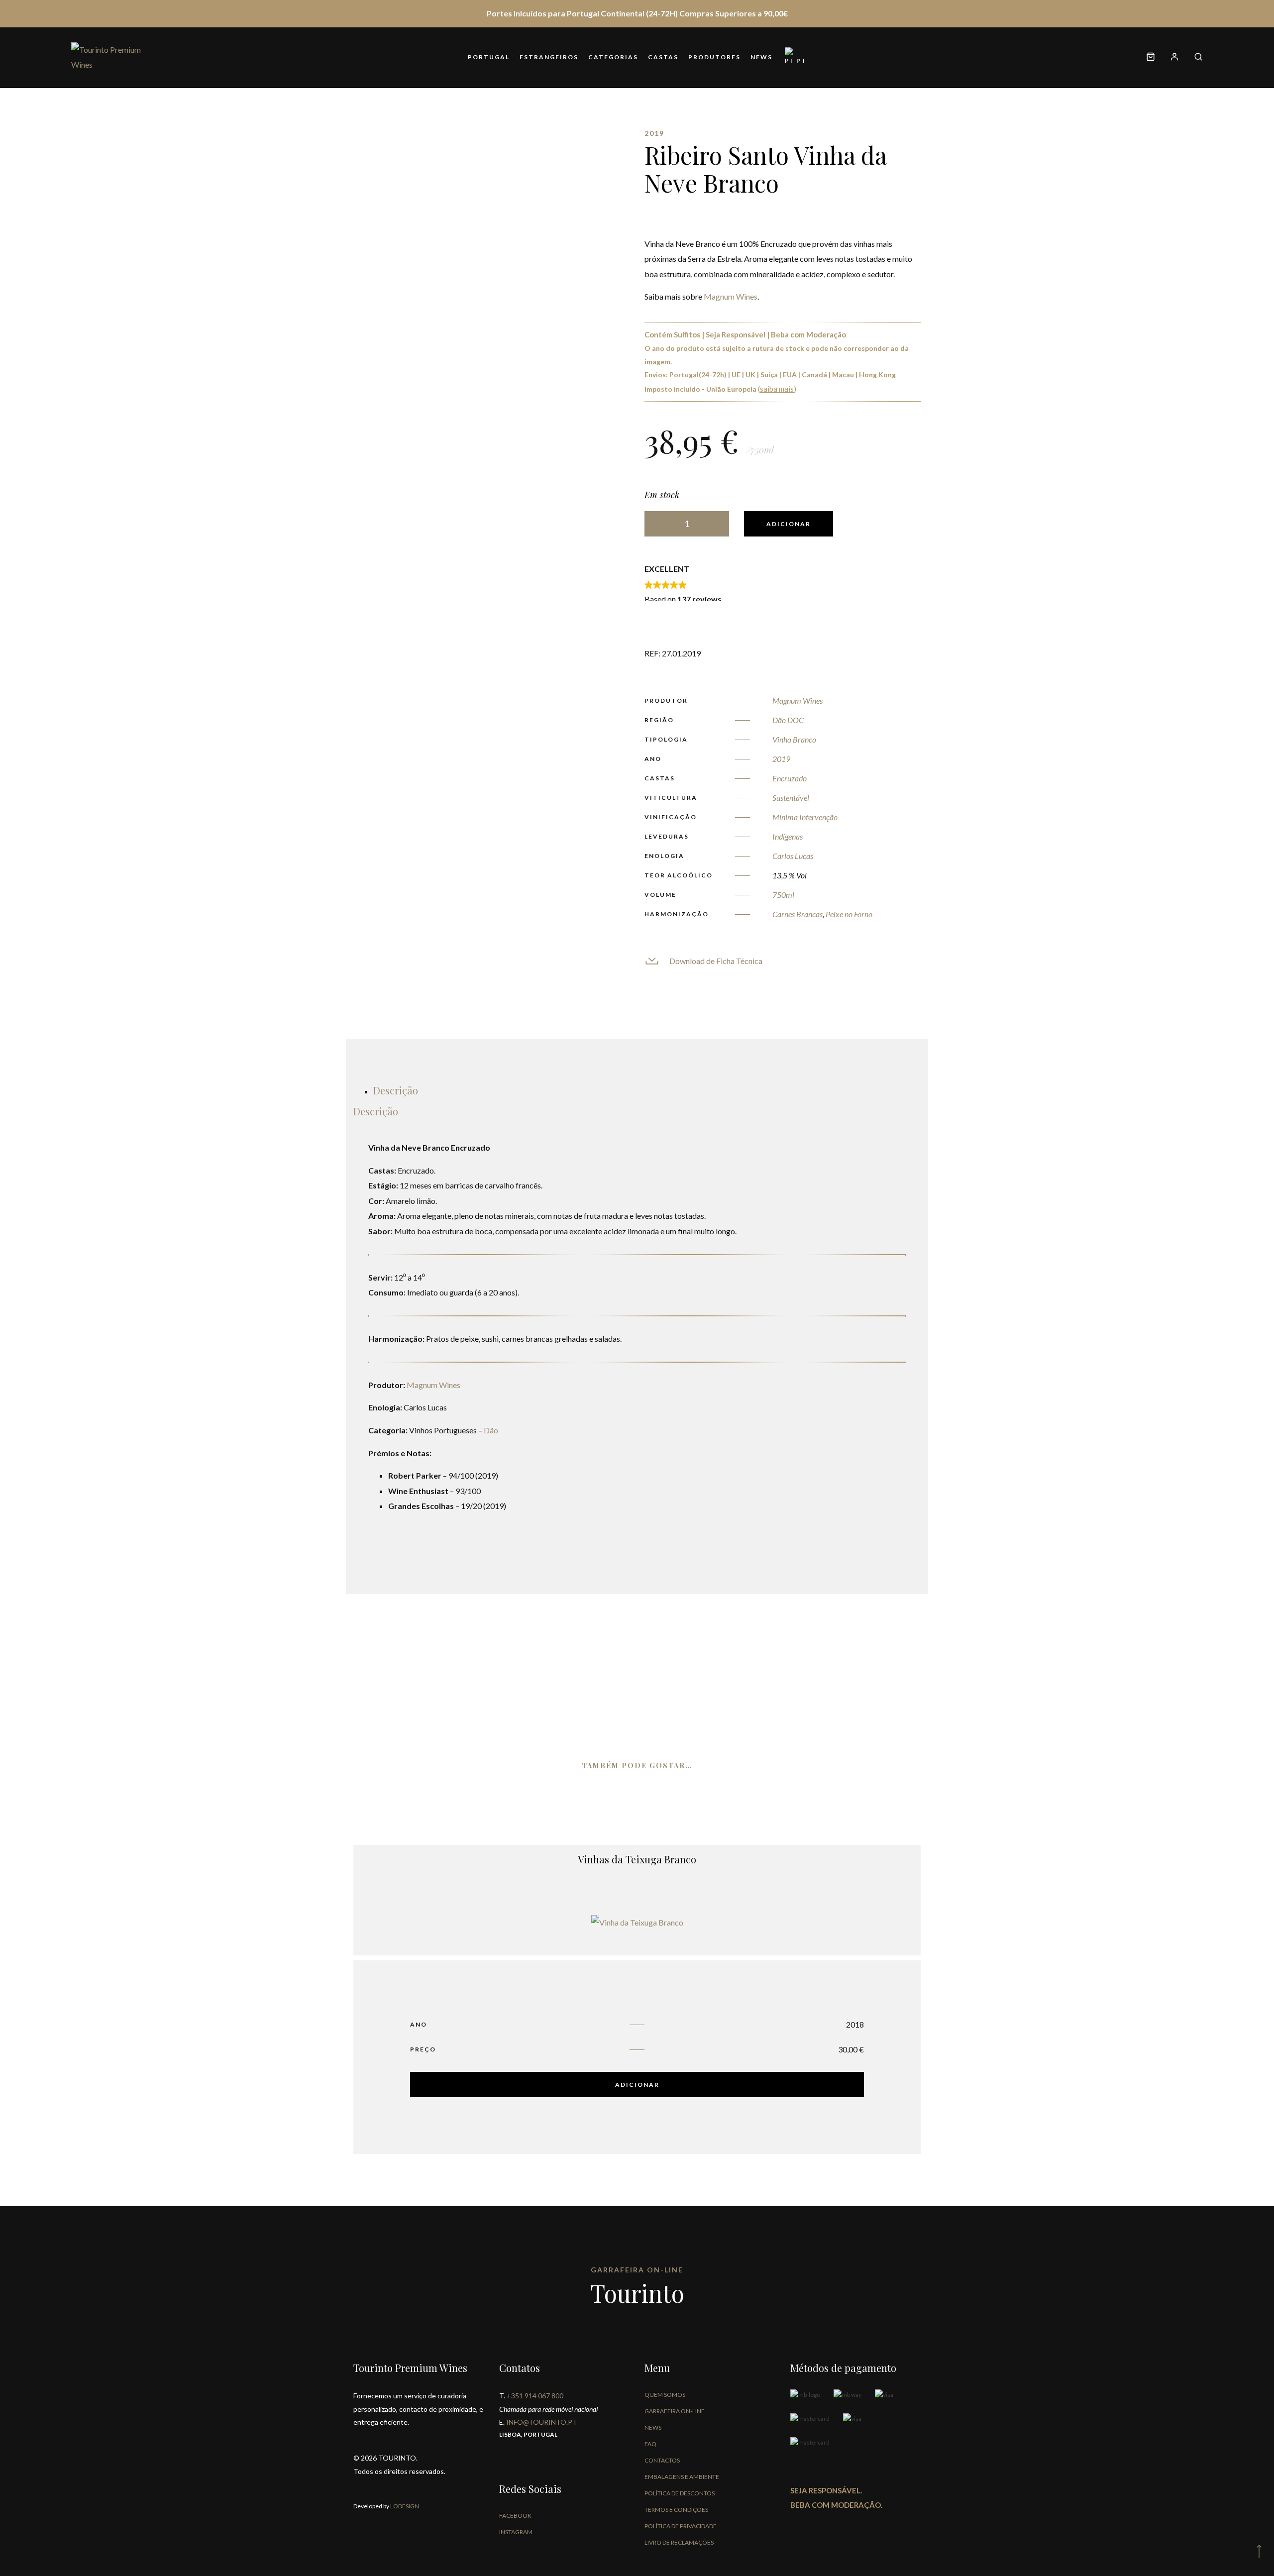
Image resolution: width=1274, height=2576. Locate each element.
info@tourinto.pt (542, 2422)
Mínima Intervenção (805, 817)
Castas (663, 57)
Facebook (515, 2516)
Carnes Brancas (797, 914)
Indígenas (788, 836)
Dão (491, 1430)
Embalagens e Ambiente (682, 2477)
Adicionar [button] (637, 2085)
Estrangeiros (549, 57)
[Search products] (1195, 57)
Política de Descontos (680, 2493)
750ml (783, 895)
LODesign (404, 2506)
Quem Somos (665, 2395)
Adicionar (789, 524)
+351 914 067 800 (535, 2396)
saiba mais (777, 389)
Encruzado (790, 778)
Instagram (516, 2532)
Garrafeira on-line (675, 2411)
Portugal (489, 57)
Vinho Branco (794, 739)
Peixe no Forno (849, 914)
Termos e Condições (676, 2510)
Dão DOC (788, 720)
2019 (781, 759)
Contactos (662, 2460)
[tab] (396, 1090)
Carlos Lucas (793, 856)
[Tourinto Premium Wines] (111, 57)
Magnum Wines (731, 296)
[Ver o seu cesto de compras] (1151, 57)
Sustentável (791, 798)
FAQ (650, 2444)
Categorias (613, 57)
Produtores (714, 57)
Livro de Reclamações (679, 2542)
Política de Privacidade (681, 2526)
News (761, 57)
